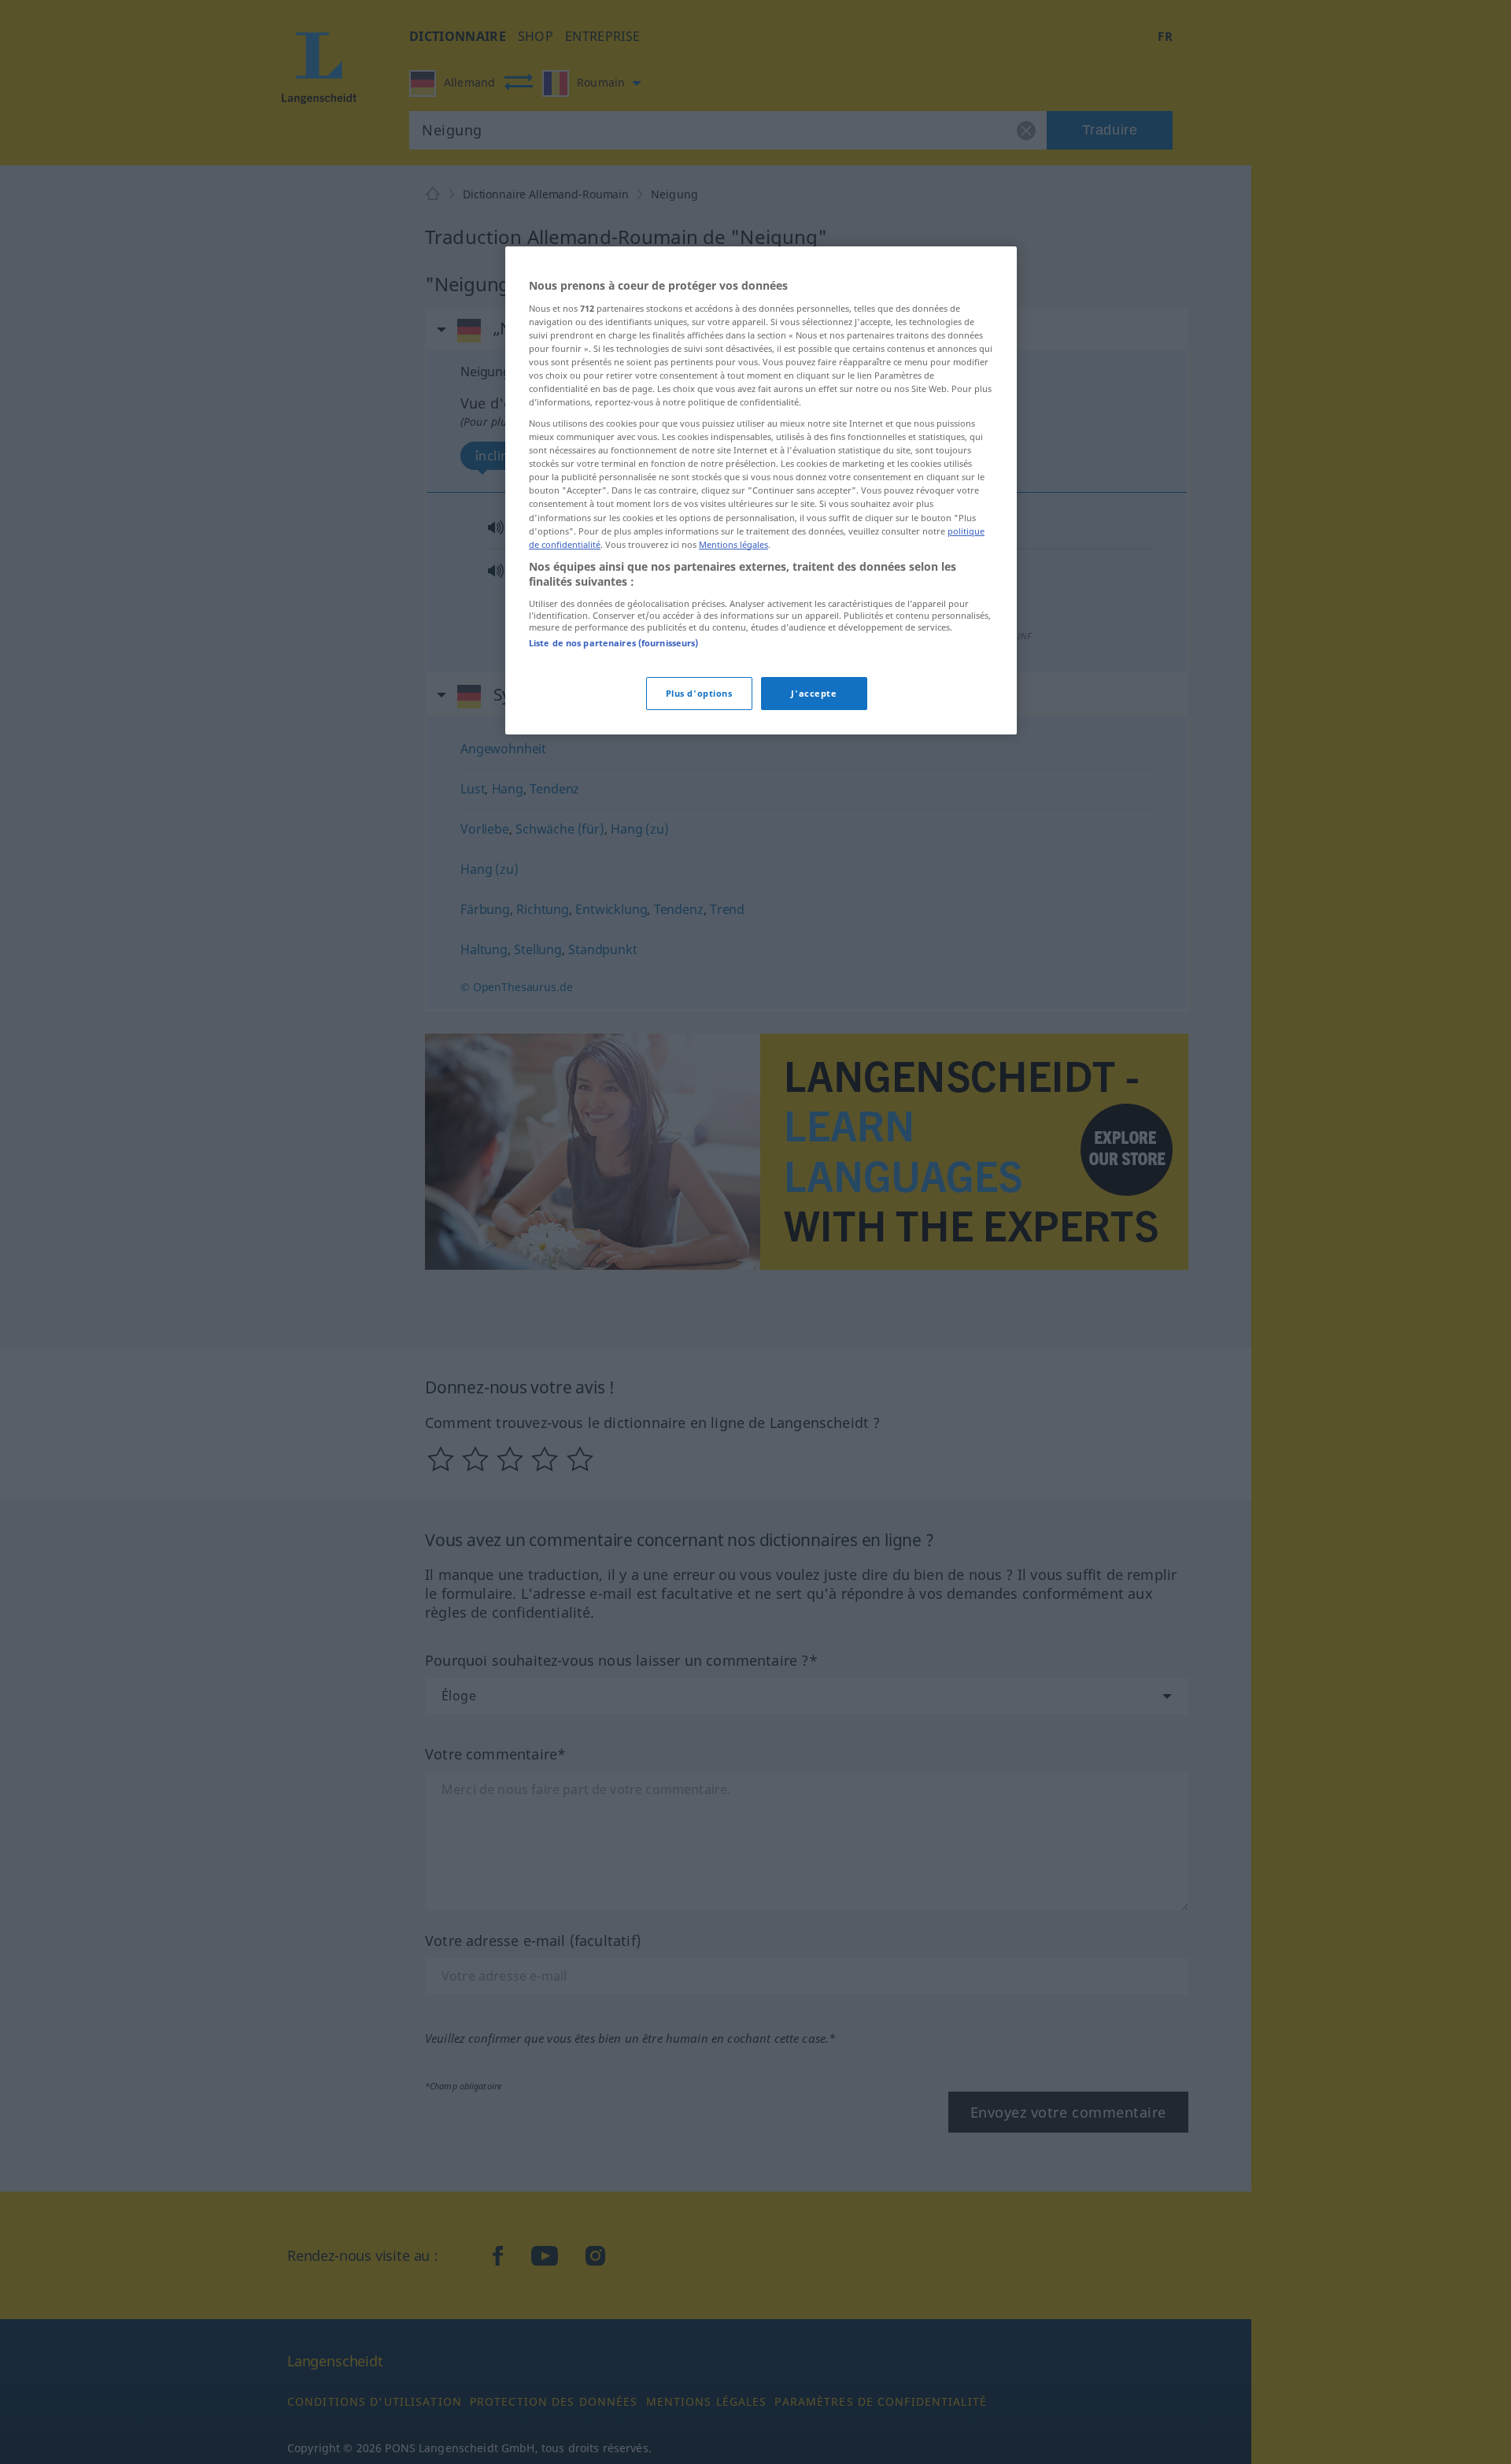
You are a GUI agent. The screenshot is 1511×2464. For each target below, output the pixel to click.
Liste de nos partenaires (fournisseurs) (613, 643)
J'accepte (814, 693)
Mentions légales (733, 544)
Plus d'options (699, 693)
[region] (761, 490)
